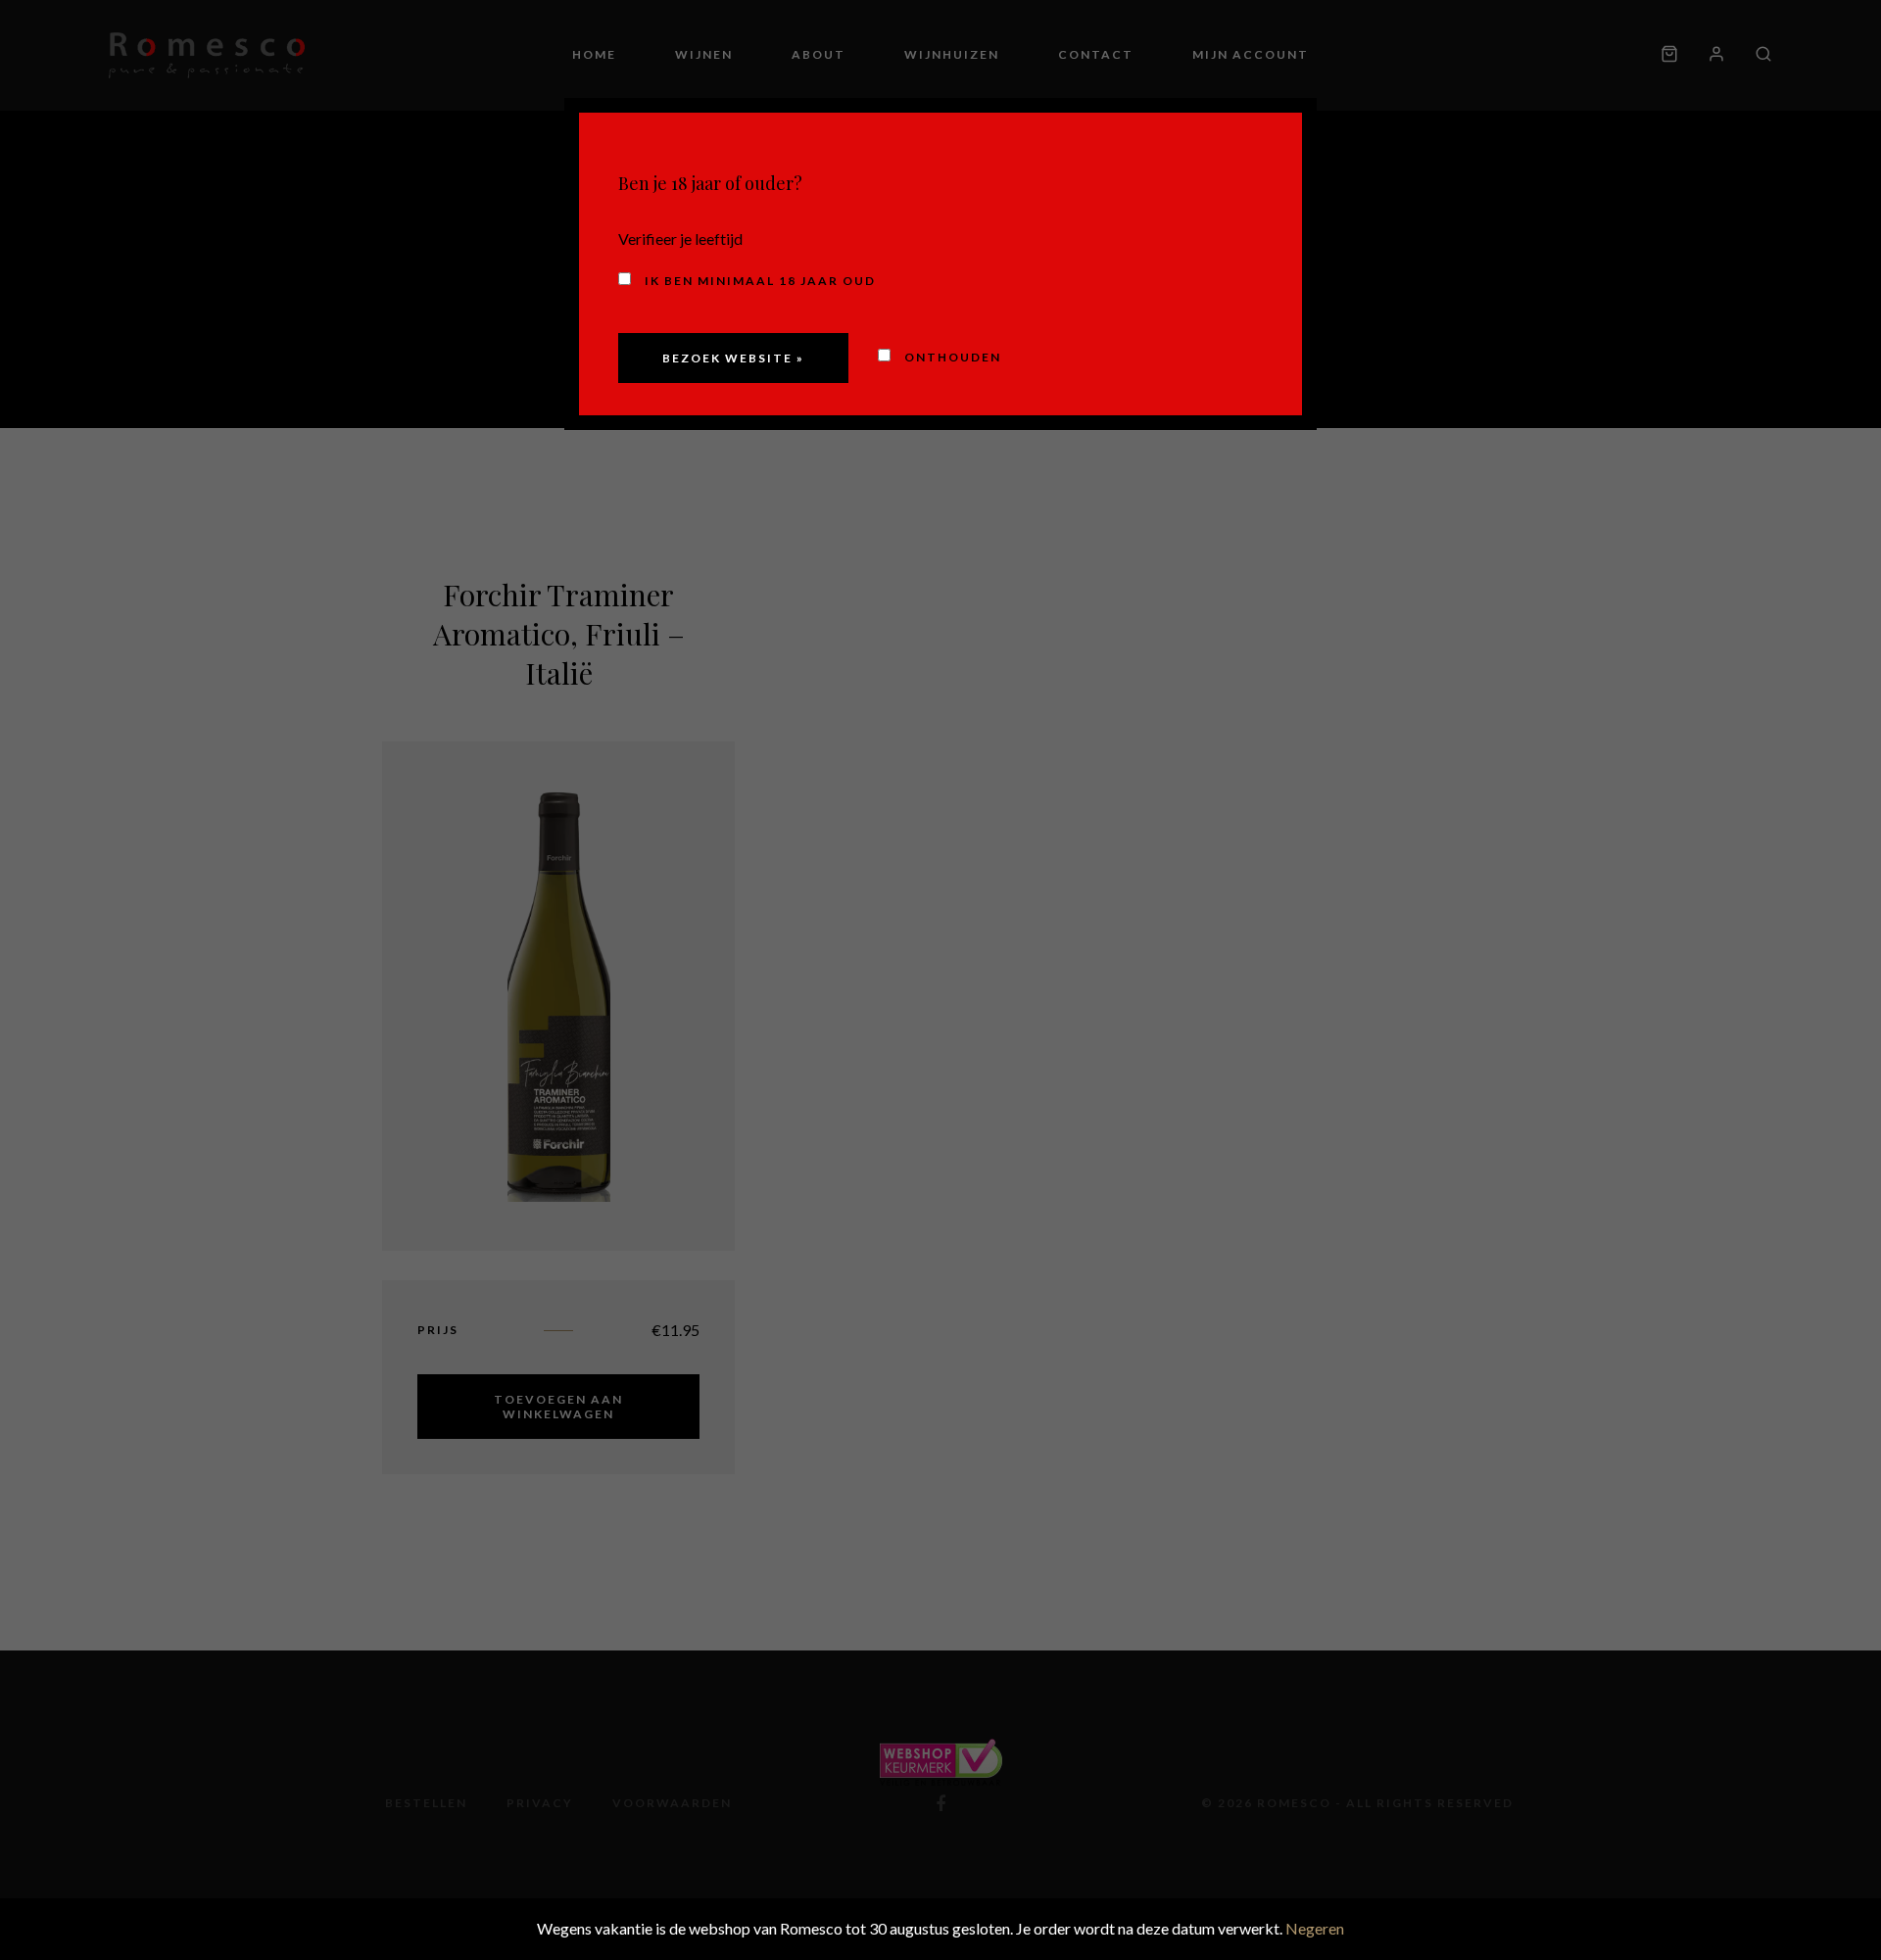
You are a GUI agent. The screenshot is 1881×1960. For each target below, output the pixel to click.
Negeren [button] (1315, 1928)
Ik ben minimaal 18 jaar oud (758, 281)
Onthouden (951, 357)
